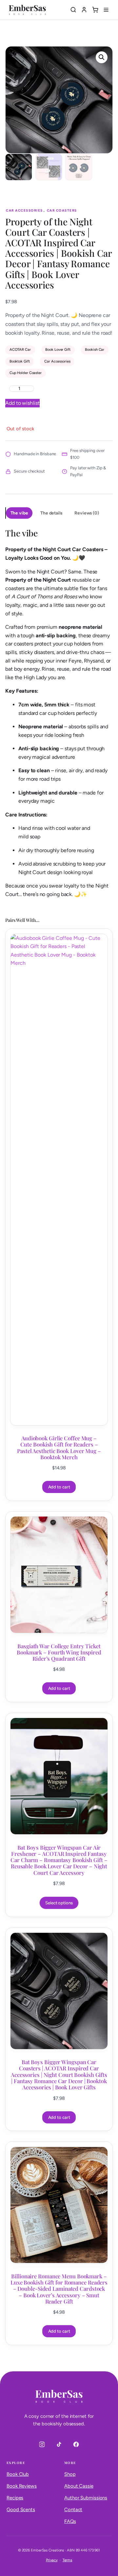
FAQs (70, 2521)
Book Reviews (22, 2486)
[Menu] (106, 10)
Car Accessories (24, 210)
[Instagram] (42, 2444)
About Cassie (79, 2486)
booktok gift (20, 361)
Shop (70, 2474)
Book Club (18, 2474)
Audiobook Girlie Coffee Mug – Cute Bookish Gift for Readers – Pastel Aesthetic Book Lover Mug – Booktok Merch (59, 1448)
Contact (73, 2510)
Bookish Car (95, 349)
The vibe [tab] (19, 513)
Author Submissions (86, 2498)
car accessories (57, 361)
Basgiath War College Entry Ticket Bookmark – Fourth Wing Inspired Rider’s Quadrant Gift (59, 1652)
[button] (102, 57)
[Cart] (95, 10)
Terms (68, 2560)
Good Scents (21, 2510)
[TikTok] (59, 2444)
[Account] (84, 10)
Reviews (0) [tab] (87, 513)
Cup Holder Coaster (26, 373)
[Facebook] (76, 2444)
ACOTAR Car (20, 349)
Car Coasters (62, 210)
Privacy (52, 2560)
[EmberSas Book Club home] (27, 10)
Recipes (15, 2498)
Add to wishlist (22, 403)
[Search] (73, 10)
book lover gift (58, 349)
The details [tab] (51, 513)
